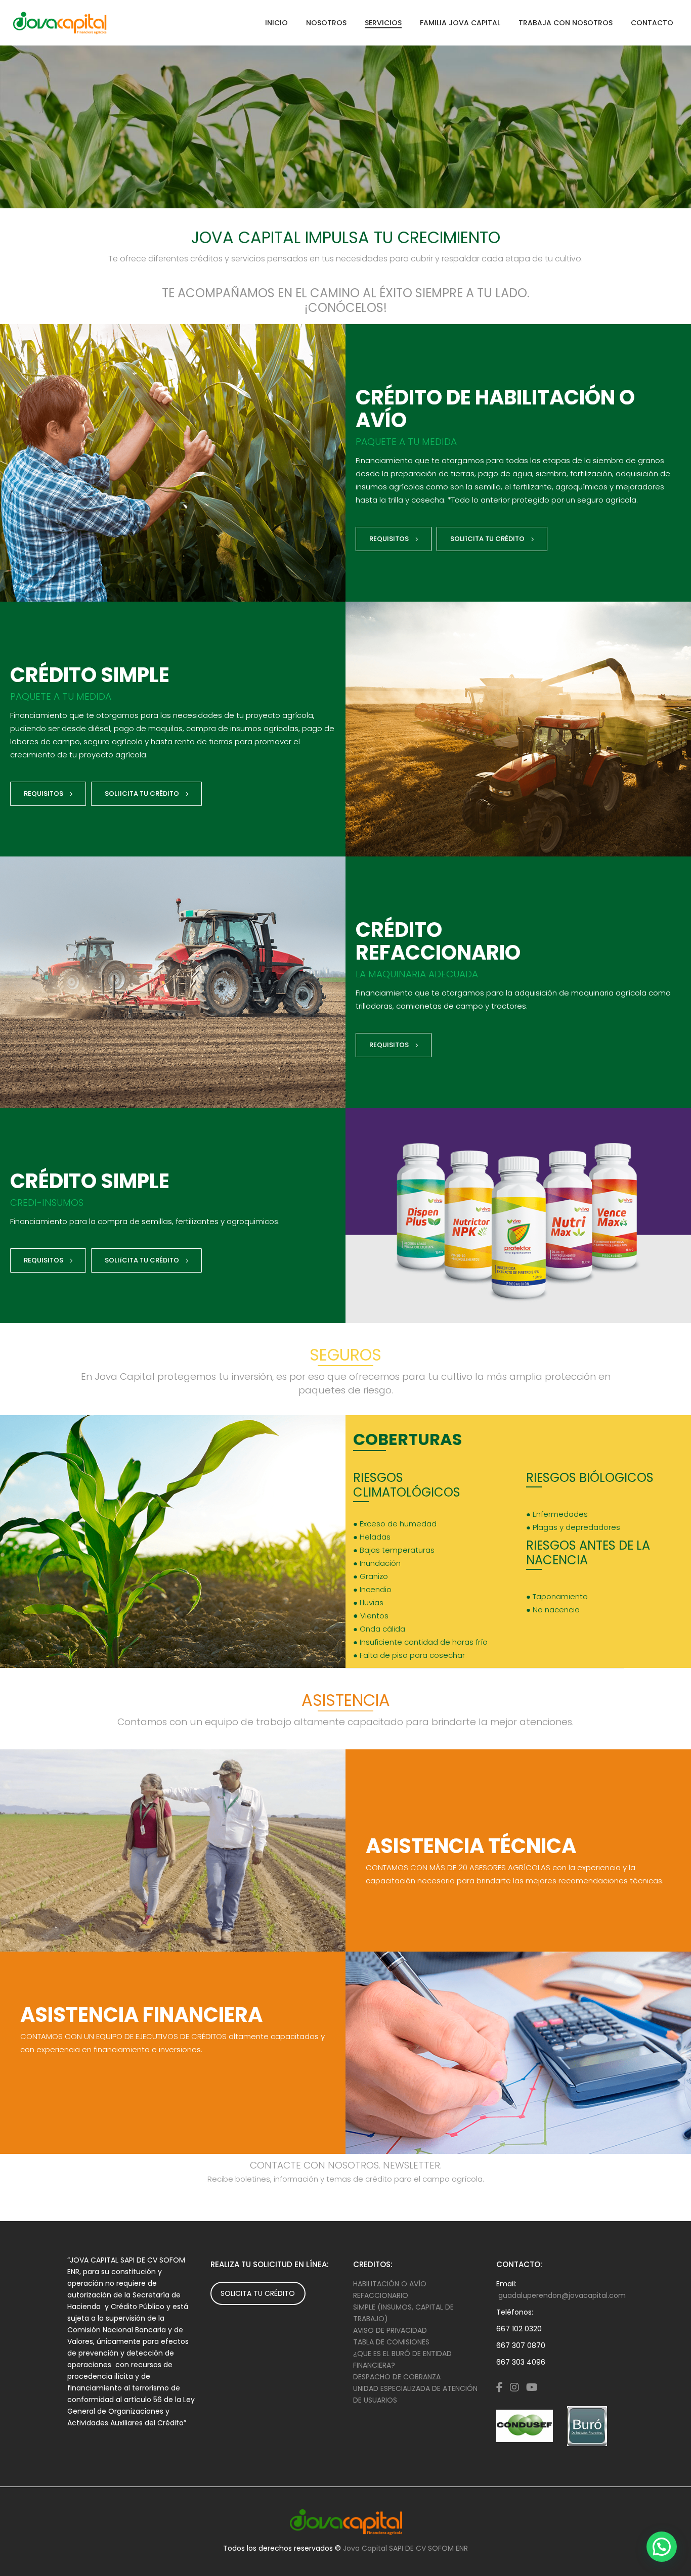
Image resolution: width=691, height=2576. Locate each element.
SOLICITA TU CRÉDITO (258, 2293)
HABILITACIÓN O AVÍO (390, 2284)
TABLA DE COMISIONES (391, 2342)
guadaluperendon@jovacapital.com (562, 2295)
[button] (662, 2547)
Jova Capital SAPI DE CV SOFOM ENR (405, 2548)
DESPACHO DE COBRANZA (397, 2377)
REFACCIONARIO (381, 2295)
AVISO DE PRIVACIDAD (390, 2330)
